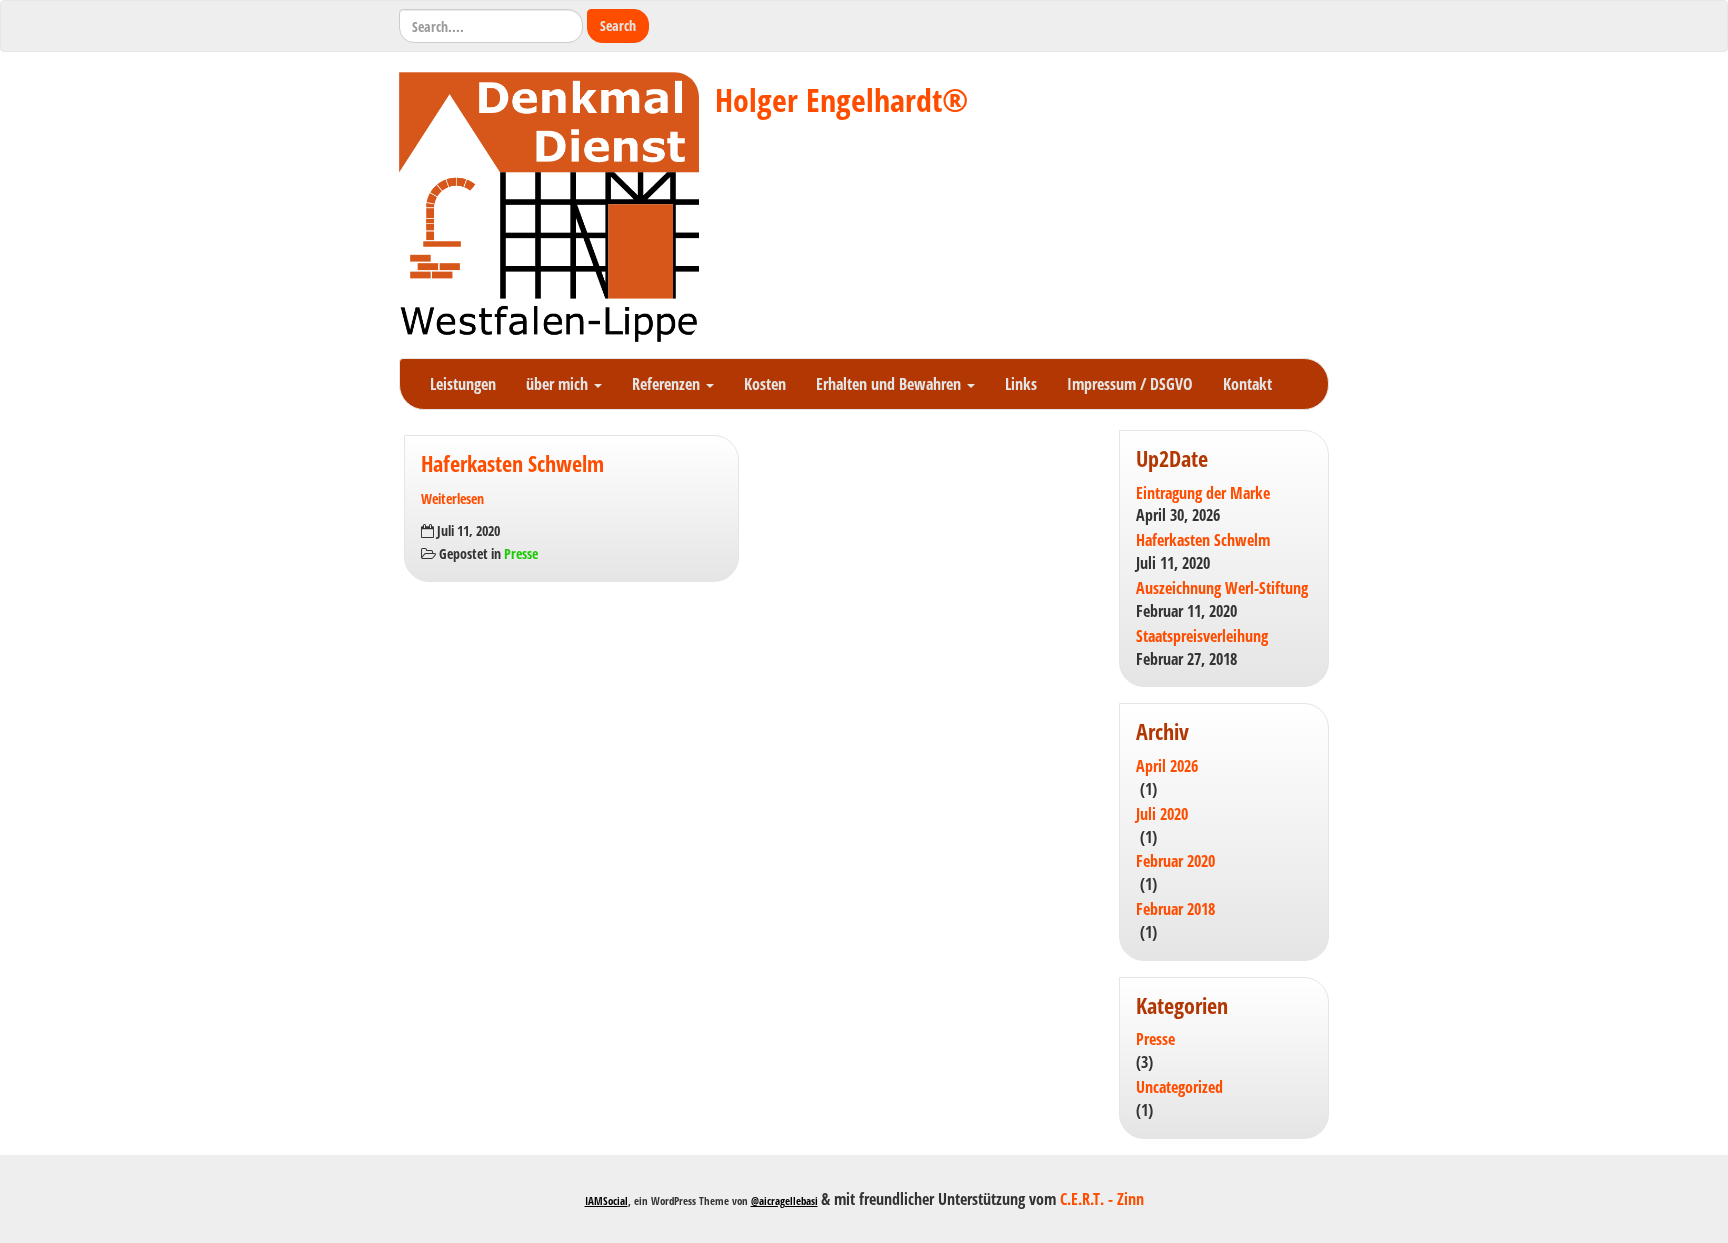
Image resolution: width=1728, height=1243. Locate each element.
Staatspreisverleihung (1202, 636)
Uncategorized (1179, 1087)
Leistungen (463, 384)
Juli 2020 (1162, 814)
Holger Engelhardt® (841, 99)
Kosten (765, 384)
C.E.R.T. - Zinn (1102, 1199)
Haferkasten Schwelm (512, 463)
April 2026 (1167, 766)
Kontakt (1247, 384)
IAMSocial (606, 1200)
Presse (521, 553)
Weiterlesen (452, 498)
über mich (559, 384)
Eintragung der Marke (1203, 493)
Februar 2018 (1175, 909)
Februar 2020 (1175, 861)
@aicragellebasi (784, 1200)
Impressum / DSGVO (1130, 384)
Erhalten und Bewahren (890, 384)
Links (1021, 384)
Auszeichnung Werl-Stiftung (1222, 588)
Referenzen (668, 384)
